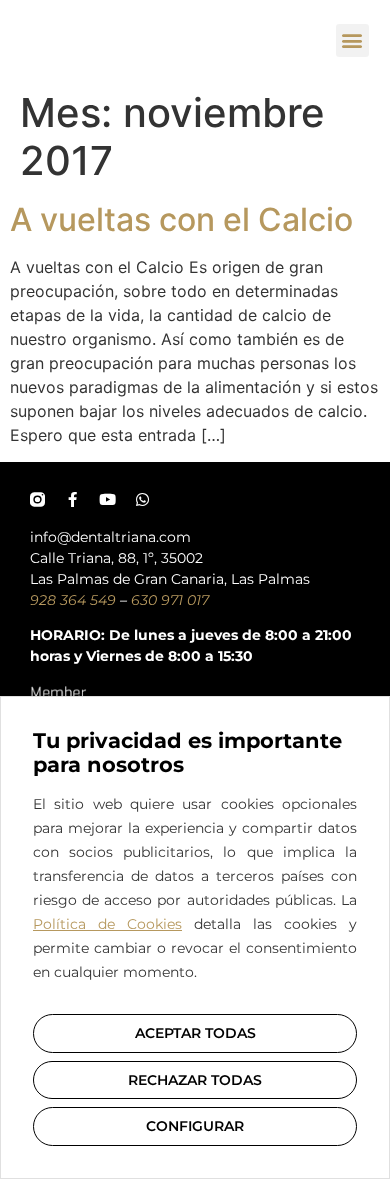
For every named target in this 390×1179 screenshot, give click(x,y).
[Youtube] (107, 499)
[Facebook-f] (72, 499)
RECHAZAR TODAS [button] (195, 1080)
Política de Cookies (107, 924)
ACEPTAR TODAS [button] (195, 1033)
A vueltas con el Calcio (181, 219)
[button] (352, 40)
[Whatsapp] (142, 499)
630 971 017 (170, 600)
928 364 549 (73, 600)
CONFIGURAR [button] (195, 1126)
